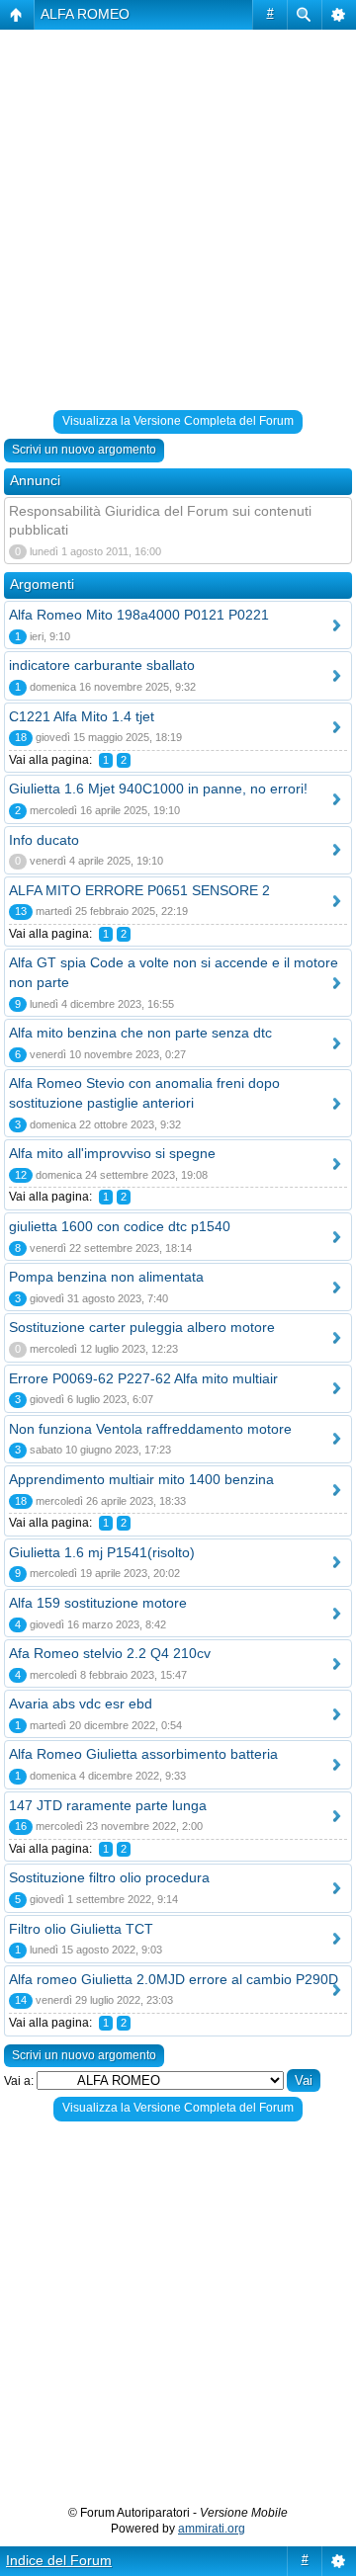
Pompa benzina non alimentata (106, 1277)
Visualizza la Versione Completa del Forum (178, 421)
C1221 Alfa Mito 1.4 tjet (82, 716)
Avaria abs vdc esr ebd (81, 1703)
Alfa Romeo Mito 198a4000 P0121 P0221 (139, 615)
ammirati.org (212, 2529)
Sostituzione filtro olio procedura (109, 1877)
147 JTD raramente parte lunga (108, 1805)
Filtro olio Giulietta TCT (81, 1929)
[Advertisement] (178, 223)
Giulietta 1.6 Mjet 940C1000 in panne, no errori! (158, 789)
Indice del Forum (59, 2560)
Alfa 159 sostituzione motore (98, 1603)
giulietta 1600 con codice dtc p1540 (120, 1226)
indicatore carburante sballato (102, 665)
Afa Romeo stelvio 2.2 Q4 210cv (110, 1653)
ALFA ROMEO (85, 14)
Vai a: (19, 2081)
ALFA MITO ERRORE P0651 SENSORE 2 (139, 890)
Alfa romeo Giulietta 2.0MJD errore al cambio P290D (174, 1979)
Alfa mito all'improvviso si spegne (112, 1153)
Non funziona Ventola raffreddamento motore (150, 1429)
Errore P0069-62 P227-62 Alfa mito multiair (143, 1378)
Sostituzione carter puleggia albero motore (142, 1327)
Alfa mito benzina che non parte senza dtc (140, 1033)
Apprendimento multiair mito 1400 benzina (141, 1479)
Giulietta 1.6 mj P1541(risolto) (102, 1552)
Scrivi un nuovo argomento (84, 450)
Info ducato (44, 840)
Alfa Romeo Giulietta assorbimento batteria (143, 1754)
